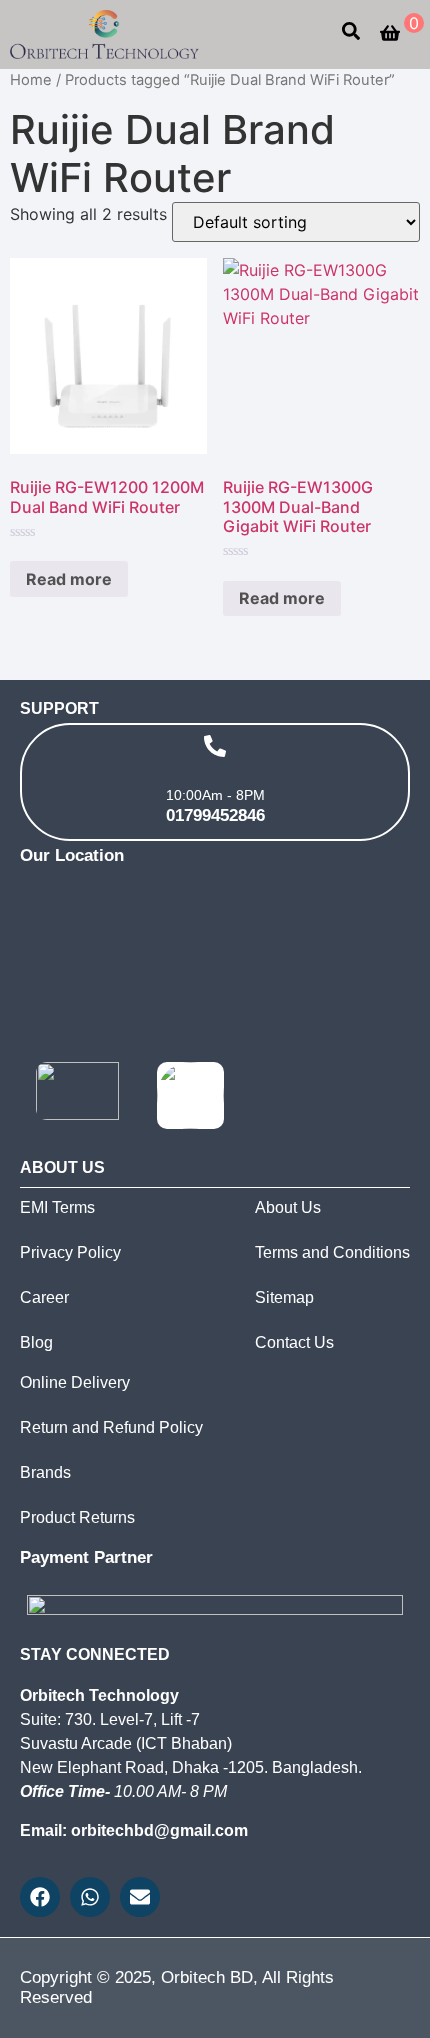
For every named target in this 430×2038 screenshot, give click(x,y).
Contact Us (294, 1342)
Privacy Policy (70, 1252)
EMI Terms (57, 1207)
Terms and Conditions (332, 1252)
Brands (45, 1472)
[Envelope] (140, 1897)
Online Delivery (75, 1382)
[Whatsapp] (90, 1897)
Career (44, 1297)
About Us (288, 1207)
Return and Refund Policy (111, 1427)
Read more (69, 579)
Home (31, 80)
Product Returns (77, 1517)
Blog (36, 1342)
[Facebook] (40, 1897)
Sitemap (284, 1297)
